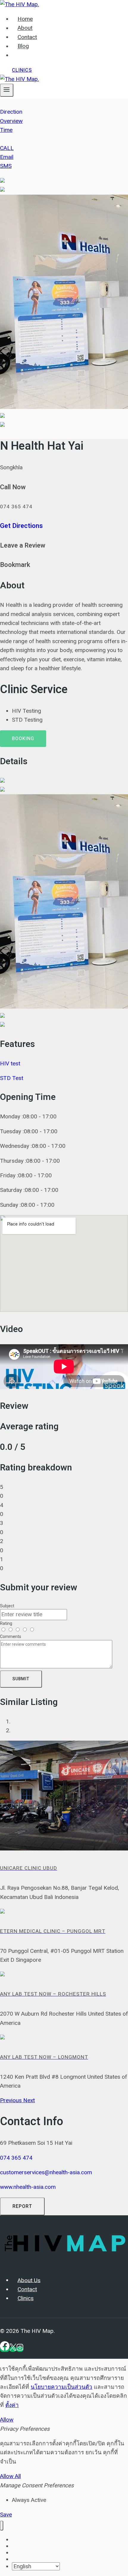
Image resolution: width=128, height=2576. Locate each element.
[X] (13, 2349)
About (25, 28)
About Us (29, 2280)
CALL (7, 148)
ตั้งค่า (12, 2405)
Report (22, 2206)
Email (7, 157)
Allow (7, 2420)
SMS (6, 166)
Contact (27, 37)
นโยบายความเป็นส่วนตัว (61, 2387)
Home (25, 19)
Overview (11, 121)
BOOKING (23, 739)
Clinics (22, 70)
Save (6, 2515)
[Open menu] (7, 90)
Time (6, 130)
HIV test (10, 1063)
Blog (23, 46)
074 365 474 (16, 2158)
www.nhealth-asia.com (28, 2187)
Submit (21, 1679)
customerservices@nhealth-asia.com (46, 2172)
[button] (12, 2100)
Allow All (10, 2476)
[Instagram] (20, 2349)
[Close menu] (2, 2526)
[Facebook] (5, 2349)
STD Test (12, 1078)
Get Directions (21, 526)
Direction (11, 112)
